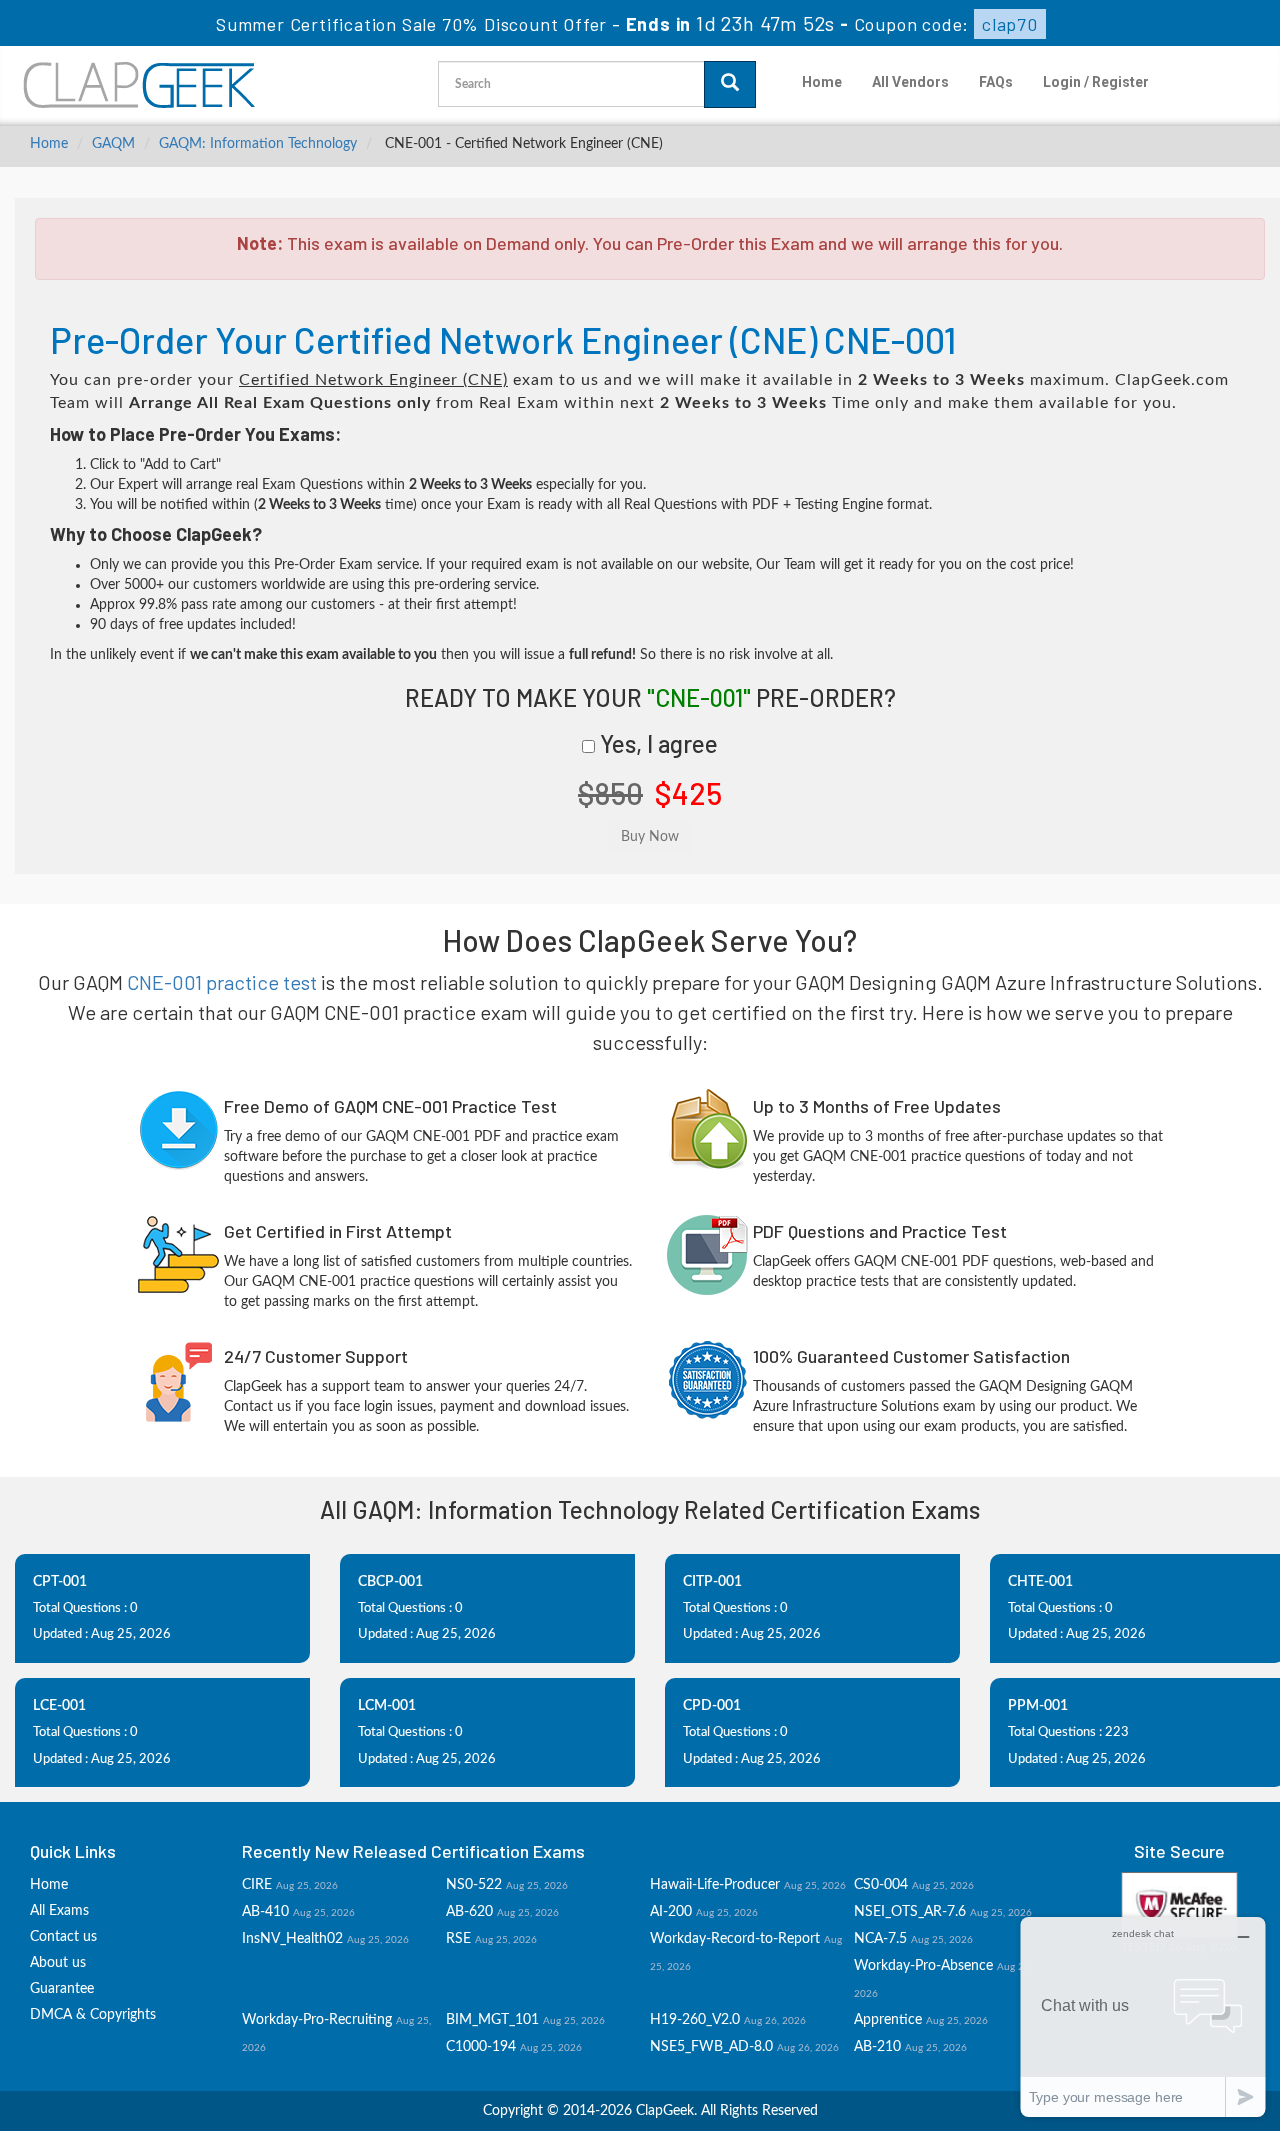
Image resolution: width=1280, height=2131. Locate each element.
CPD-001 (712, 1706)
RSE (458, 1939)
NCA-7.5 (880, 1939)
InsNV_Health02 (292, 1939)
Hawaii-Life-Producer (715, 1885)
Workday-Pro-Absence (923, 1966)
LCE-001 (59, 1706)
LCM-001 (387, 1706)
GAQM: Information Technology (258, 144)
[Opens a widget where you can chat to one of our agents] (1143, 2016)
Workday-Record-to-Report (735, 1939)
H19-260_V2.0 (695, 2020)
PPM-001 (1038, 1706)
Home (822, 82)
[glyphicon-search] (730, 84)
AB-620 (469, 1912)
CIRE (257, 1885)
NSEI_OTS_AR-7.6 (910, 1912)
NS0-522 (474, 1885)
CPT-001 (60, 1582)
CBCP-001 (390, 1582)
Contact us (63, 1937)
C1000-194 (481, 2047)
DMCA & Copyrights (93, 2015)
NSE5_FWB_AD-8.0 (711, 2047)
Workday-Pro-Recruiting (317, 2020)
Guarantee (62, 1989)
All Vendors (910, 82)
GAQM (113, 144)
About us (58, 1963)
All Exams (59, 1911)
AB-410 (265, 1912)
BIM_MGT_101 (492, 2020)
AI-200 (671, 1912)
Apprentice (888, 2020)
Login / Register (1096, 82)
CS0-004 (881, 1885)
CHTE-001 (1040, 1582)
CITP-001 (712, 1582)
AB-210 (877, 2047)
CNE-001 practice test (222, 982)
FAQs (996, 82)
